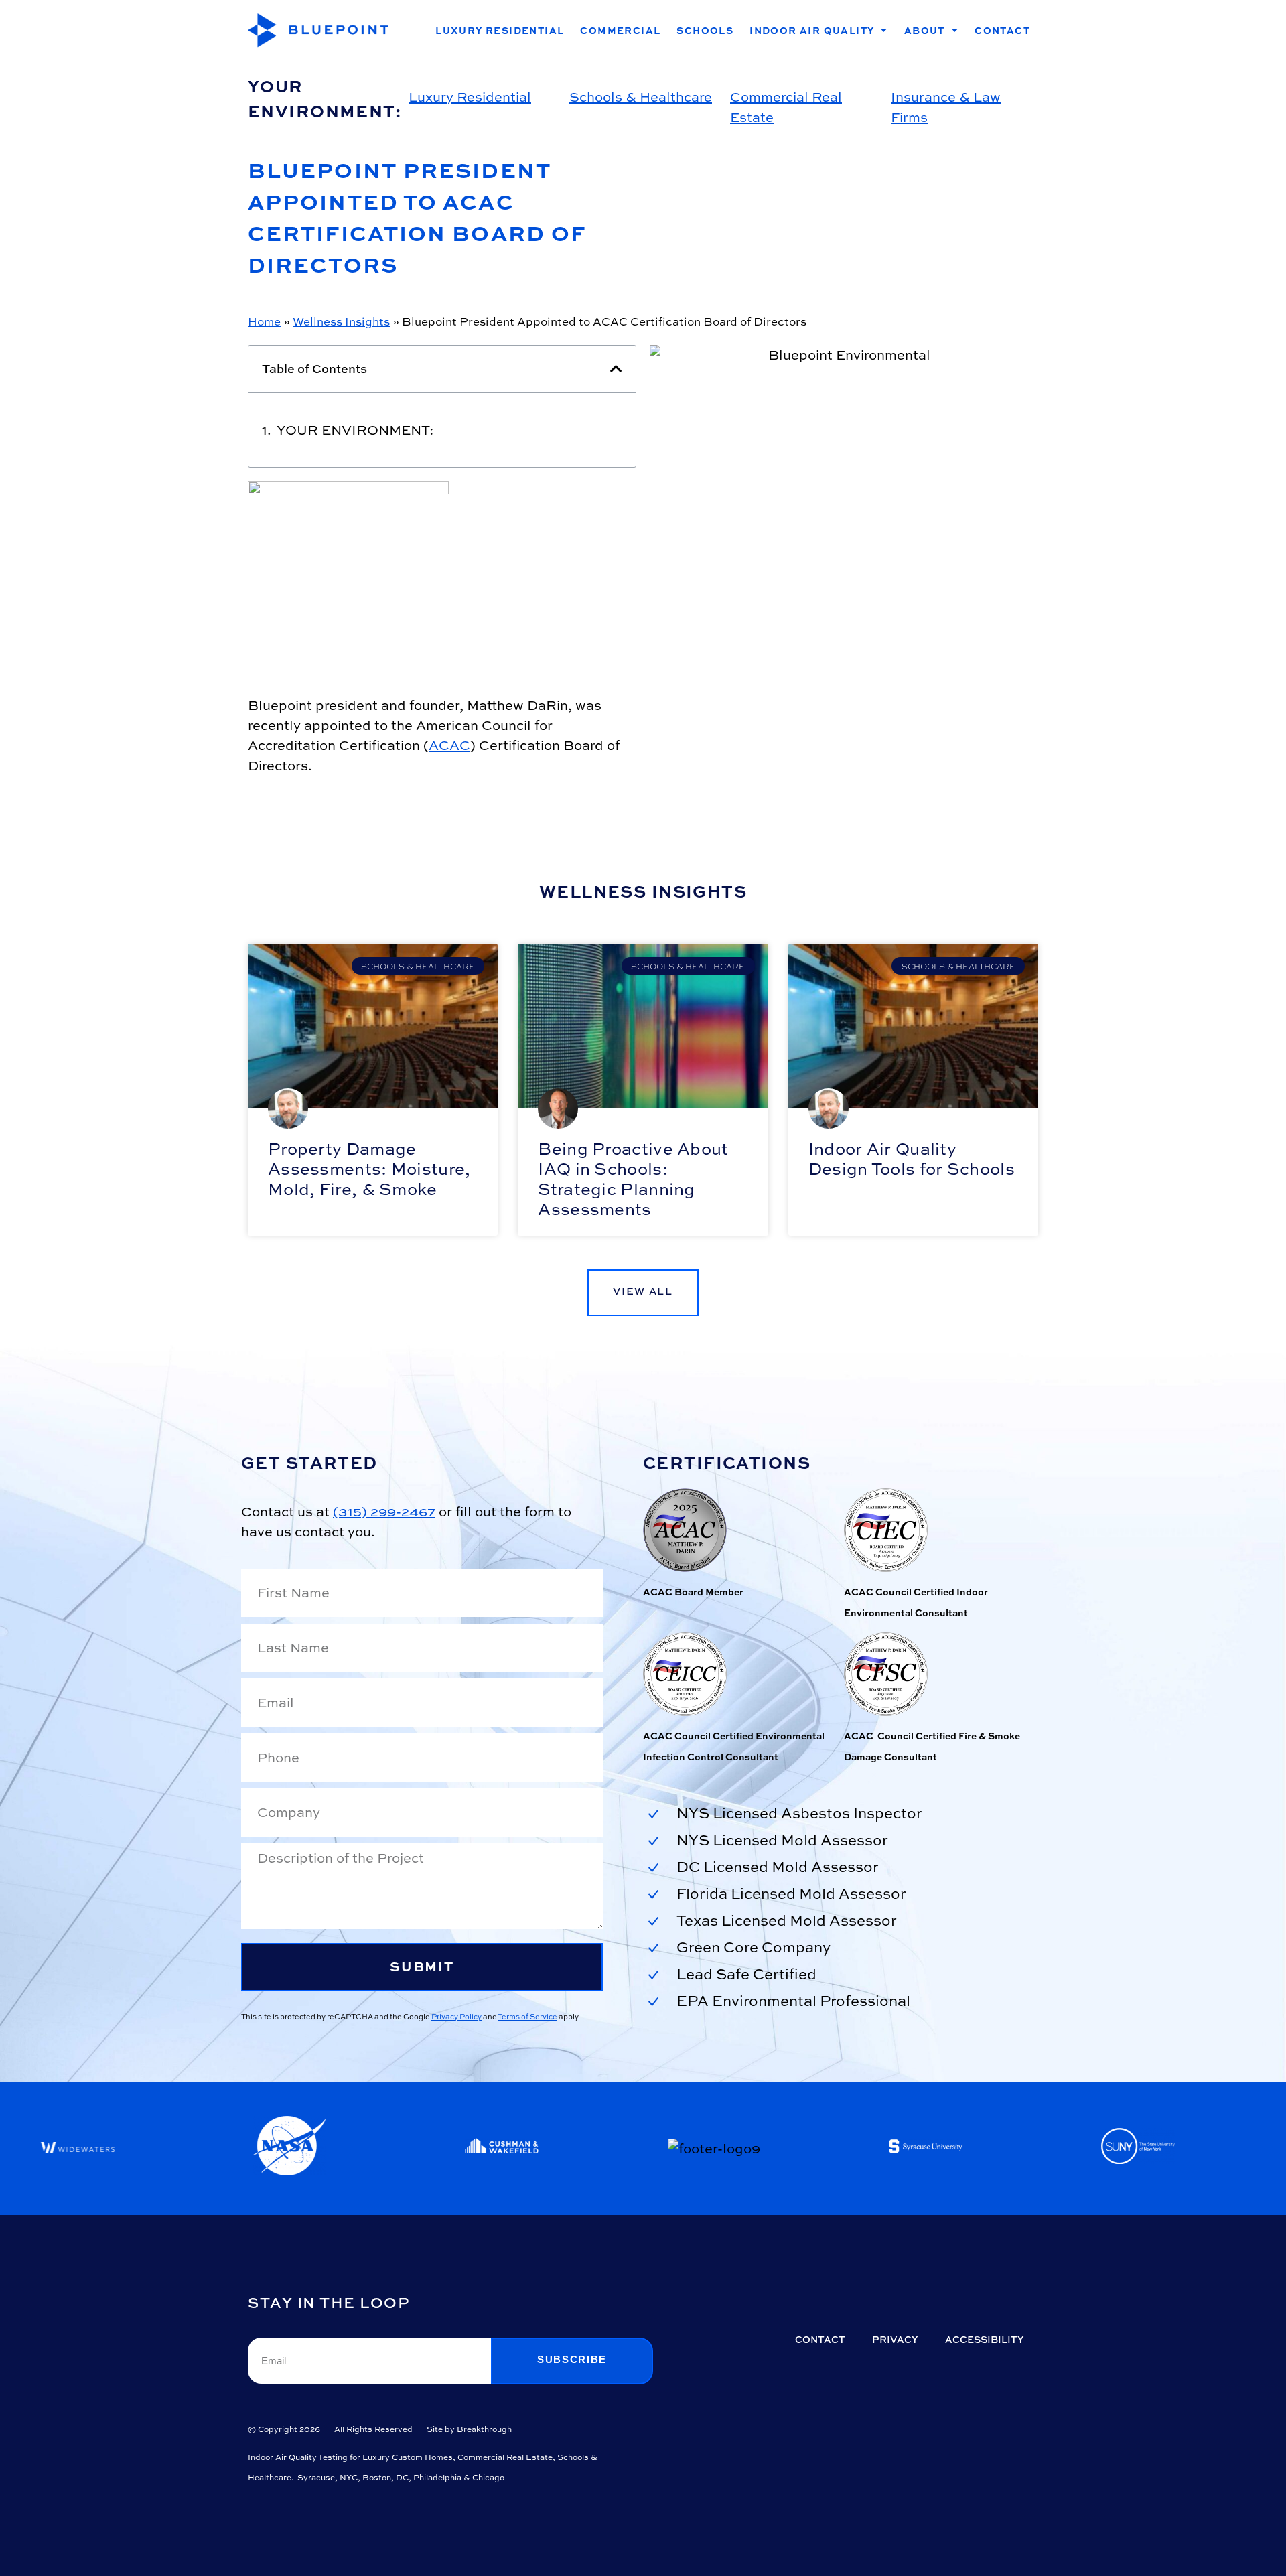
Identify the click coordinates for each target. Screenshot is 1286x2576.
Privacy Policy (456, 2016)
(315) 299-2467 (384, 1511)
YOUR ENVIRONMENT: (355, 430)
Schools (705, 30)
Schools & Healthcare (641, 97)
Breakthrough (484, 2429)
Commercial (620, 30)
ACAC (449, 745)
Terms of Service (527, 2016)
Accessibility (985, 2339)
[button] (616, 369)
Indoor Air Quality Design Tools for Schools (912, 1159)
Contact (1002, 30)
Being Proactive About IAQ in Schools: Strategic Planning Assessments (633, 1179)
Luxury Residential (500, 30)
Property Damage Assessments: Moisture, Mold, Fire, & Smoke (369, 1169)
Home (264, 321)
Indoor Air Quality (812, 30)
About (925, 30)
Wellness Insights (341, 321)
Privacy (895, 2339)
